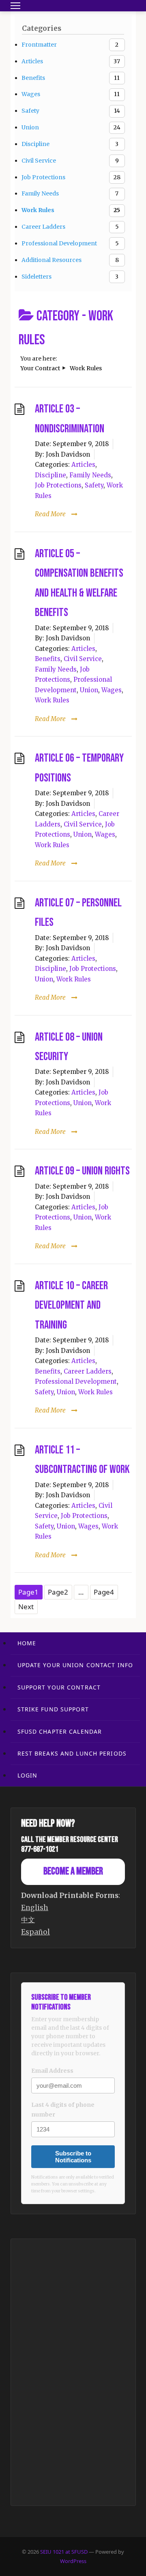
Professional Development (76, 1381)
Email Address (52, 2071)
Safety (94, 485)
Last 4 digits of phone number (63, 2110)
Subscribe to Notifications (73, 2157)
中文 (28, 1920)
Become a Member (73, 1871)
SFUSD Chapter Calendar (60, 1731)
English (35, 1908)
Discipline (50, 475)
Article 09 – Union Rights (82, 1171)
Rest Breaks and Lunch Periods (72, 1753)
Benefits (48, 659)
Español (35, 1932)
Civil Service (83, 659)
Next (26, 1607)
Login (28, 1775)
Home (27, 1643)
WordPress (73, 2561)
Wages (112, 690)
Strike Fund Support (53, 1709)
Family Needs (90, 475)
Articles (83, 465)
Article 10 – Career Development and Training (71, 1305)
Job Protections (58, 485)
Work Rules (52, 700)
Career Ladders (88, 1371)
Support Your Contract (59, 1687)
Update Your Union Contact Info (75, 1665)
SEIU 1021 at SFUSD (64, 2552)
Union (89, 690)
